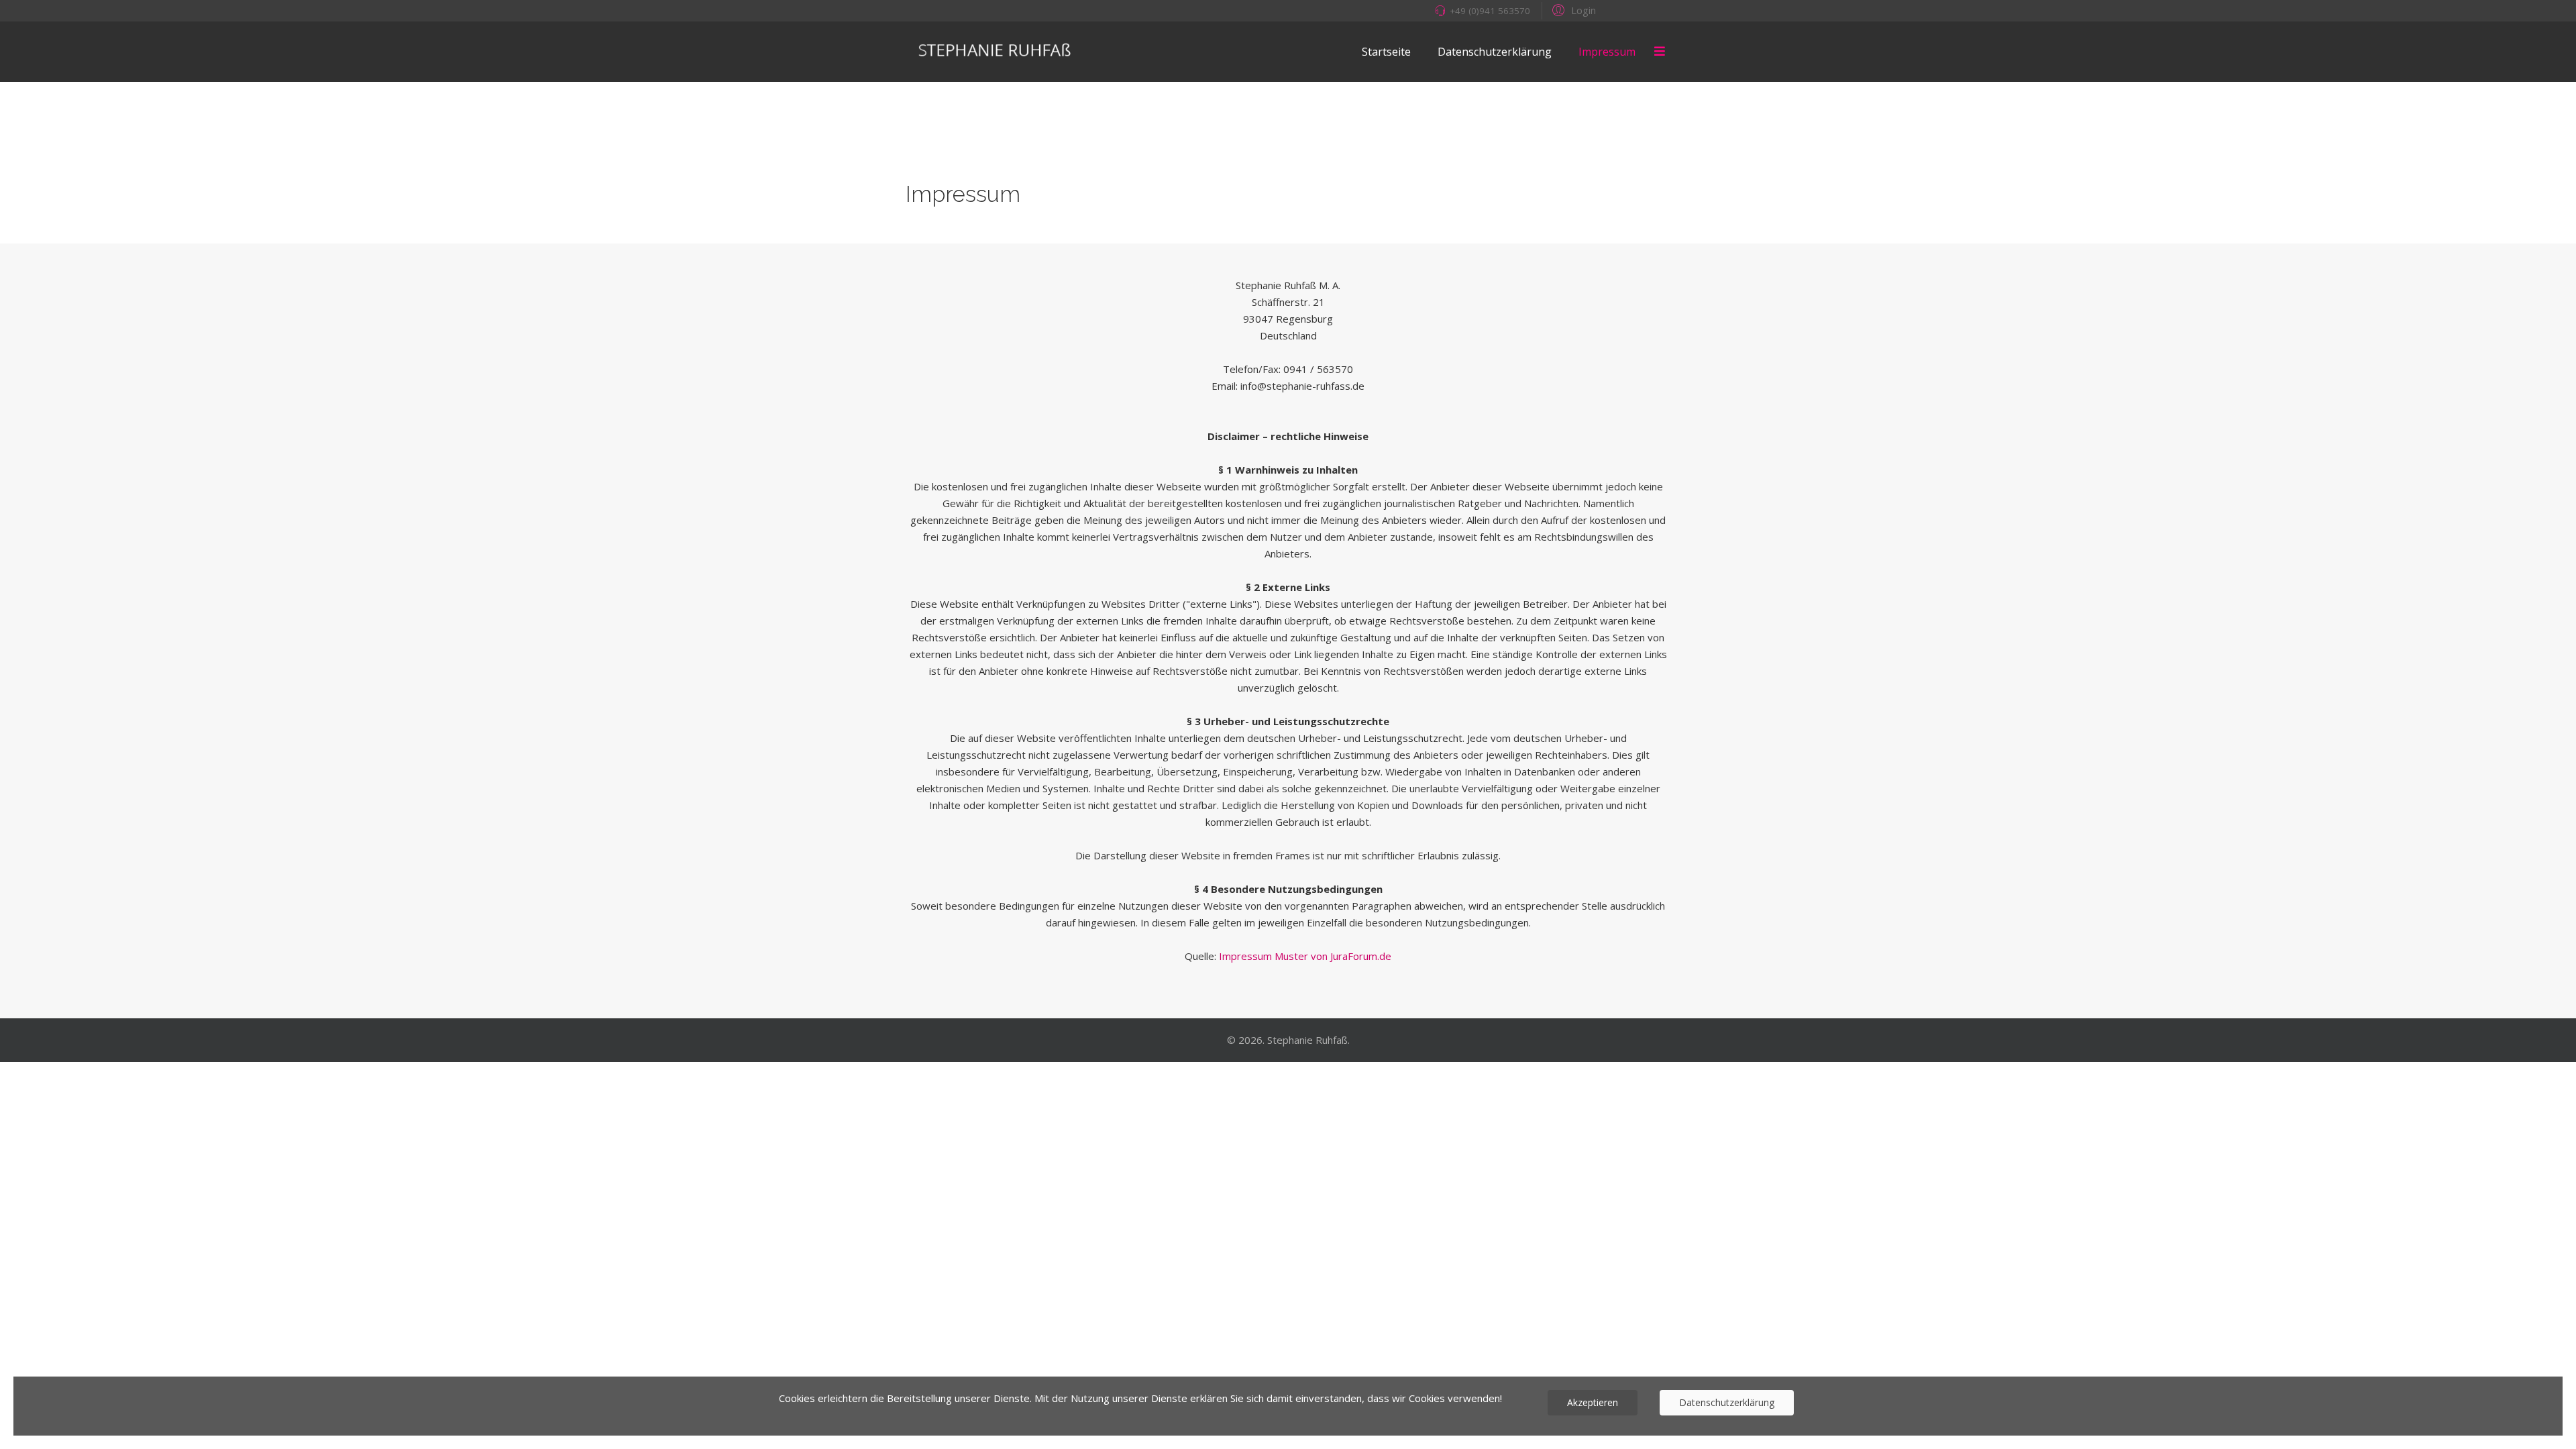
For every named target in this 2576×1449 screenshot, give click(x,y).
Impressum (1607, 52)
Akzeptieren (1593, 1402)
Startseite (1386, 52)
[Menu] (1660, 52)
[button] (1572, 9)
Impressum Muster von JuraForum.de (1305, 956)
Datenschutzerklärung (1495, 52)
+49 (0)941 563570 (1490, 11)
